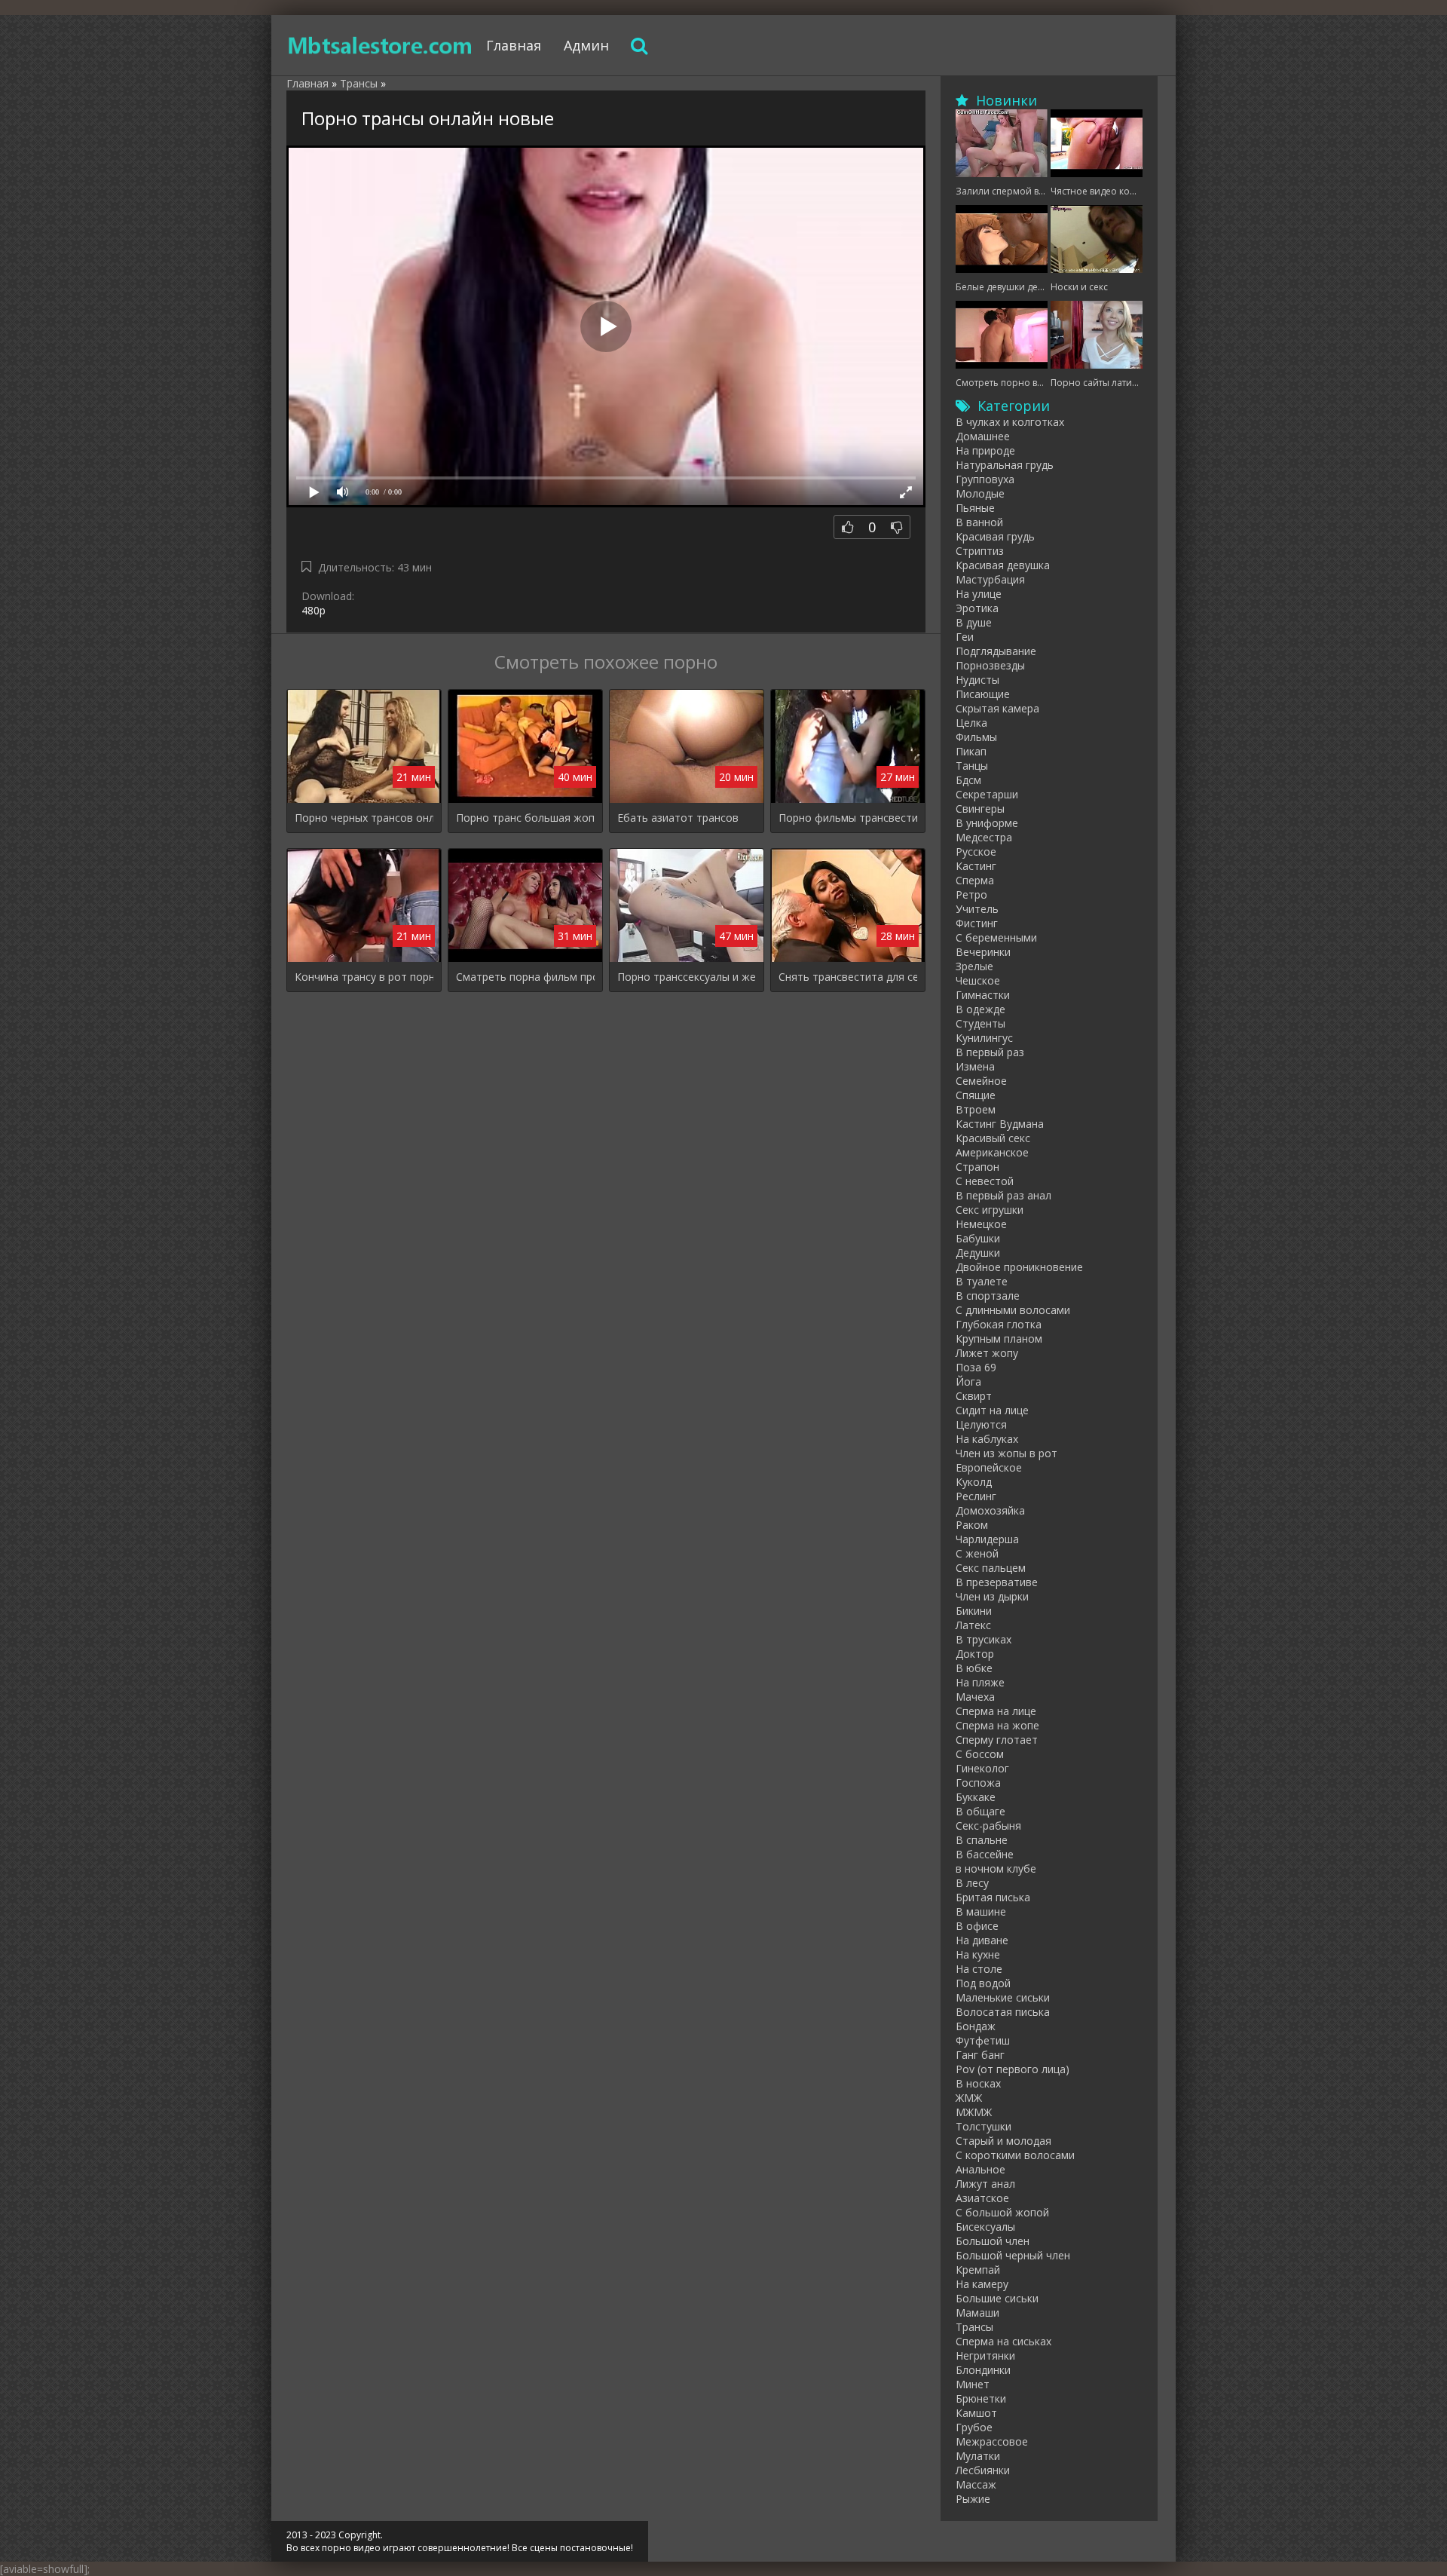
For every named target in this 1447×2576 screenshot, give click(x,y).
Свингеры (980, 809)
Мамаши (977, 2313)
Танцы (972, 766)
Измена (975, 1066)
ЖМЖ (969, 2098)
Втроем (976, 1109)
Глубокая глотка (999, 1324)
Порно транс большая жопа (525, 818)
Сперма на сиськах (1003, 2341)
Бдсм (968, 780)
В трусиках (984, 1639)
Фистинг (977, 923)
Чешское (978, 980)
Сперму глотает (997, 1740)
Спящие (976, 1095)
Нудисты (977, 680)
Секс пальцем (991, 1568)
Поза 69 (976, 1367)
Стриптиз (980, 551)
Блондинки (983, 2370)
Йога (968, 1381)
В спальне (982, 1840)
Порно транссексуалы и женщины (687, 977)
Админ (586, 45)
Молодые (980, 493)
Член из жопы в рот (1006, 1453)
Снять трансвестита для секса (848, 977)
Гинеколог (982, 1768)
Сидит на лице (992, 1410)
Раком (972, 1525)
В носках (978, 2083)
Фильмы (976, 737)
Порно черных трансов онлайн (364, 818)
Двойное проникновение (1019, 1267)
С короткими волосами (1015, 2155)
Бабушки (978, 1238)
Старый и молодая (1003, 2141)
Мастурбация (990, 579)
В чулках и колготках (1010, 422)
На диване (982, 1940)
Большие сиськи (997, 2298)
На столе (979, 1969)
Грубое (974, 2427)
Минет (973, 2384)
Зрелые (974, 966)
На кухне (978, 1954)
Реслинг (976, 1496)
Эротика (977, 608)
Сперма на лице (996, 1711)
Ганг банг (980, 2055)
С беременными (996, 937)
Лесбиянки (983, 2470)
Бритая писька (993, 1897)
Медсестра (984, 837)
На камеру (982, 2284)
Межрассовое (992, 2441)
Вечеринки (983, 952)
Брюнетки (981, 2398)
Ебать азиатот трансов (678, 818)
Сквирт (974, 1396)
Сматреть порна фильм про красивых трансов (525, 977)
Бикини (974, 1611)
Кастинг (976, 866)
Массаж (976, 2484)
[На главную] (381, 45)
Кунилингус (984, 1038)
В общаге (980, 1811)
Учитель (977, 909)
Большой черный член (1013, 2255)
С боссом (980, 1754)
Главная (514, 45)
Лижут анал (985, 2184)
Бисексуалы (985, 2227)
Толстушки (984, 2126)
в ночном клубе (996, 1868)
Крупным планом (999, 1339)
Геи (965, 637)
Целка (971, 723)
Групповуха (985, 479)
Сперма (975, 880)
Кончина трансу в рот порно (364, 977)
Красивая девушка (1003, 565)
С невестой (985, 1181)
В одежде (980, 1009)
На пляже (980, 1682)
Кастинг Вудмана (1000, 1124)
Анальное (980, 2169)
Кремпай (978, 2270)
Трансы (974, 2327)
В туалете (982, 1281)
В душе (974, 622)
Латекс (973, 1625)
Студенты (980, 1023)
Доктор (975, 1654)
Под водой (983, 1983)
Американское (992, 1152)
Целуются (981, 1424)
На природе (985, 450)
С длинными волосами (1013, 1310)
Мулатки (978, 2456)
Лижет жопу (987, 1353)
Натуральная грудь (1005, 465)
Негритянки (985, 2355)
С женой (977, 1553)
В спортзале (988, 1296)
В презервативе (997, 1582)
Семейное (981, 1081)
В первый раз (990, 1052)
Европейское (989, 1467)
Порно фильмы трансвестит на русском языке (848, 818)
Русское (976, 852)
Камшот (976, 2413)
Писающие (983, 694)
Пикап (971, 751)
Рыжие (973, 2499)
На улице (979, 594)
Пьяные (975, 508)
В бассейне (985, 1854)
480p (314, 610)
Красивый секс (993, 1138)
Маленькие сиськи (1003, 1997)
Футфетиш (983, 2040)
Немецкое (981, 1224)
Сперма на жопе (997, 1725)
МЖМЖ (974, 2112)
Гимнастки (983, 995)
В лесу (972, 1883)
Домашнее (983, 436)
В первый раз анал (1003, 1195)
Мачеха (975, 1697)
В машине (981, 1911)
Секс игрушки (990, 1210)
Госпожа (978, 1783)
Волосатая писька (1003, 2012)
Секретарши (987, 794)
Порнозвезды (990, 665)
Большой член (993, 2241)
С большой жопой (1002, 2212)
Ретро (971, 894)
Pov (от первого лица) (1013, 2069)
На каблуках (987, 1439)
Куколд (974, 1482)
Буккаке (976, 1797)
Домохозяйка (990, 1510)
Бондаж (976, 2026)
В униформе (987, 823)
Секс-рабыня (988, 1826)
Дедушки (978, 1253)
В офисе (977, 1926)
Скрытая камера (997, 708)
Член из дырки (992, 1596)
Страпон (977, 1167)
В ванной (979, 522)
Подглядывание (996, 651)
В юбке (974, 1668)
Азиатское (982, 2198)
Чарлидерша (987, 1539)
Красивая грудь (995, 536)
